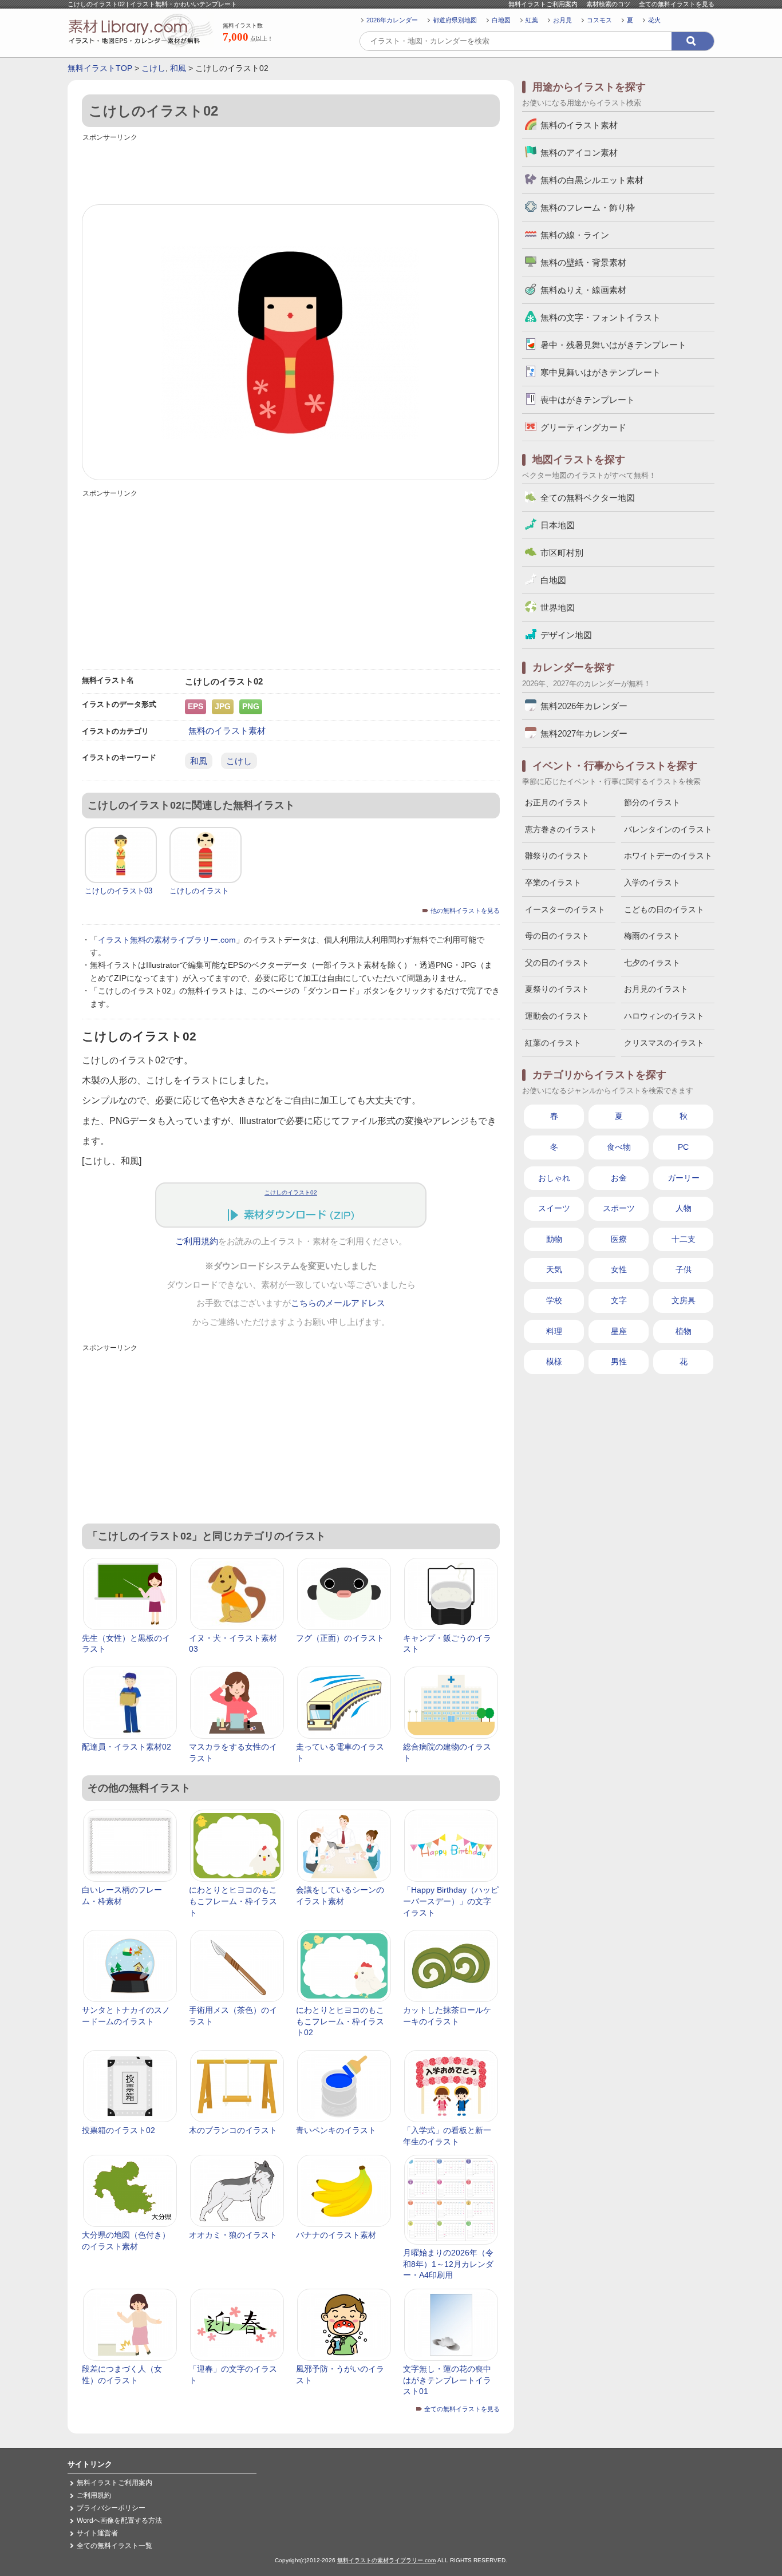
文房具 (684, 1300)
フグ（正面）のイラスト (340, 1638)
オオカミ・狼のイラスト (233, 2235)
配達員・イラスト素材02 (127, 1747)
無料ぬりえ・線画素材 (583, 290)
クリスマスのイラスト (664, 1043)
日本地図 (558, 525)
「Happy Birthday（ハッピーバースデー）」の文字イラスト (451, 1901)
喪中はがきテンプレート (588, 400)
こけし (153, 68)
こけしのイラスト (199, 891)
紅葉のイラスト (553, 1043)
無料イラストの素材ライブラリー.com (386, 2560)
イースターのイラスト (565, 909)
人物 (684, 1208)
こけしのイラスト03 (119, 891)
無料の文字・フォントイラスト (601, 317)
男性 (619, 1362)
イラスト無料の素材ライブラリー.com (167, 940)
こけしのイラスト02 (291, 1192)
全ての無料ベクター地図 (588, 498)
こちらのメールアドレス (338, 1303)
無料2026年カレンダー (584, 706)
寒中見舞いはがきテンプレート (601, 372)
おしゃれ (554, 1178)
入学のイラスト (652, 883)
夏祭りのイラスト (557, 989)
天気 (554, 1269)
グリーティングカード (583, 427)
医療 (619, 1239)
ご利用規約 (197, 1241)
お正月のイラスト (557, 802)
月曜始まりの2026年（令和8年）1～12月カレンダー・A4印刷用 (448, 2264)
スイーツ (554, 1208)
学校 (554, 1300)
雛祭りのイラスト (557, 856)
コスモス (599, 20)
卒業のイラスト (553, 883)
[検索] (693, 41)
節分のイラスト (652, 802)
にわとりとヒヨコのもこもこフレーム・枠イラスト (233, 1901)
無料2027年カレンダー (584, 733)
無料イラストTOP (100, 68)
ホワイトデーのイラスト (668, 856)
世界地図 (558, 608)
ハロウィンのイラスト (664, 1016)
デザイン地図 (566, 635)
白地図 (501, 20)
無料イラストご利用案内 (543, 4)
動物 (554, 1239)
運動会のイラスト (557, 1016)
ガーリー (684, 1178)
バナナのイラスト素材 (336, 2235)
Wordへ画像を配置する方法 (119, 2520)
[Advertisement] (291, 170)
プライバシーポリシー (111, 2508)
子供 (684, 1269)
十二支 (684, 1239)
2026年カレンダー (392, 20)
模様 (554, 1362)
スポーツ (619, 1208)
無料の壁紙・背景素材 (583, 262)
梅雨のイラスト (652, 936)
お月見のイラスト (656, 989)
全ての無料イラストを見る (677, 4)
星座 (619, 1331)
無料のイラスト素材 (227, 731)
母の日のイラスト (557, 936)
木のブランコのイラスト (233, 2130)
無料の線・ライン (575, 235)
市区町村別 (562, 553)
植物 (684, 1331)
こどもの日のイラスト (664, 909)
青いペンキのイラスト (336, 2130)
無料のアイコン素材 (579, 153)
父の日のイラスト (557, 963)
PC (683, 1147)
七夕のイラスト (652, 963)
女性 (619, 1269)
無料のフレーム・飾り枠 (588, 207)
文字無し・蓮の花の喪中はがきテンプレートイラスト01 (447, 2380)
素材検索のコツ (608, 4)
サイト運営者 (97, 2533)
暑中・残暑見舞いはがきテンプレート (613, 345)
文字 (619, 1300)
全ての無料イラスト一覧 (114, 2546)
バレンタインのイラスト (668, 829)
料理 (554, 1331)
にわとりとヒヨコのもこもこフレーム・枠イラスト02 (340, 2021)
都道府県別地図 (455, 20)
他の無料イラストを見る (465, 911)
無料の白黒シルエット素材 (592, 180)
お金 (619, 1178)
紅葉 (532, 20)
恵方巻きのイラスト (561, 829)
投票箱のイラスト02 (119, 2130)
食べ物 (619, 1147)
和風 (178, 68)
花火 (654, 20)
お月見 (562, 20)
